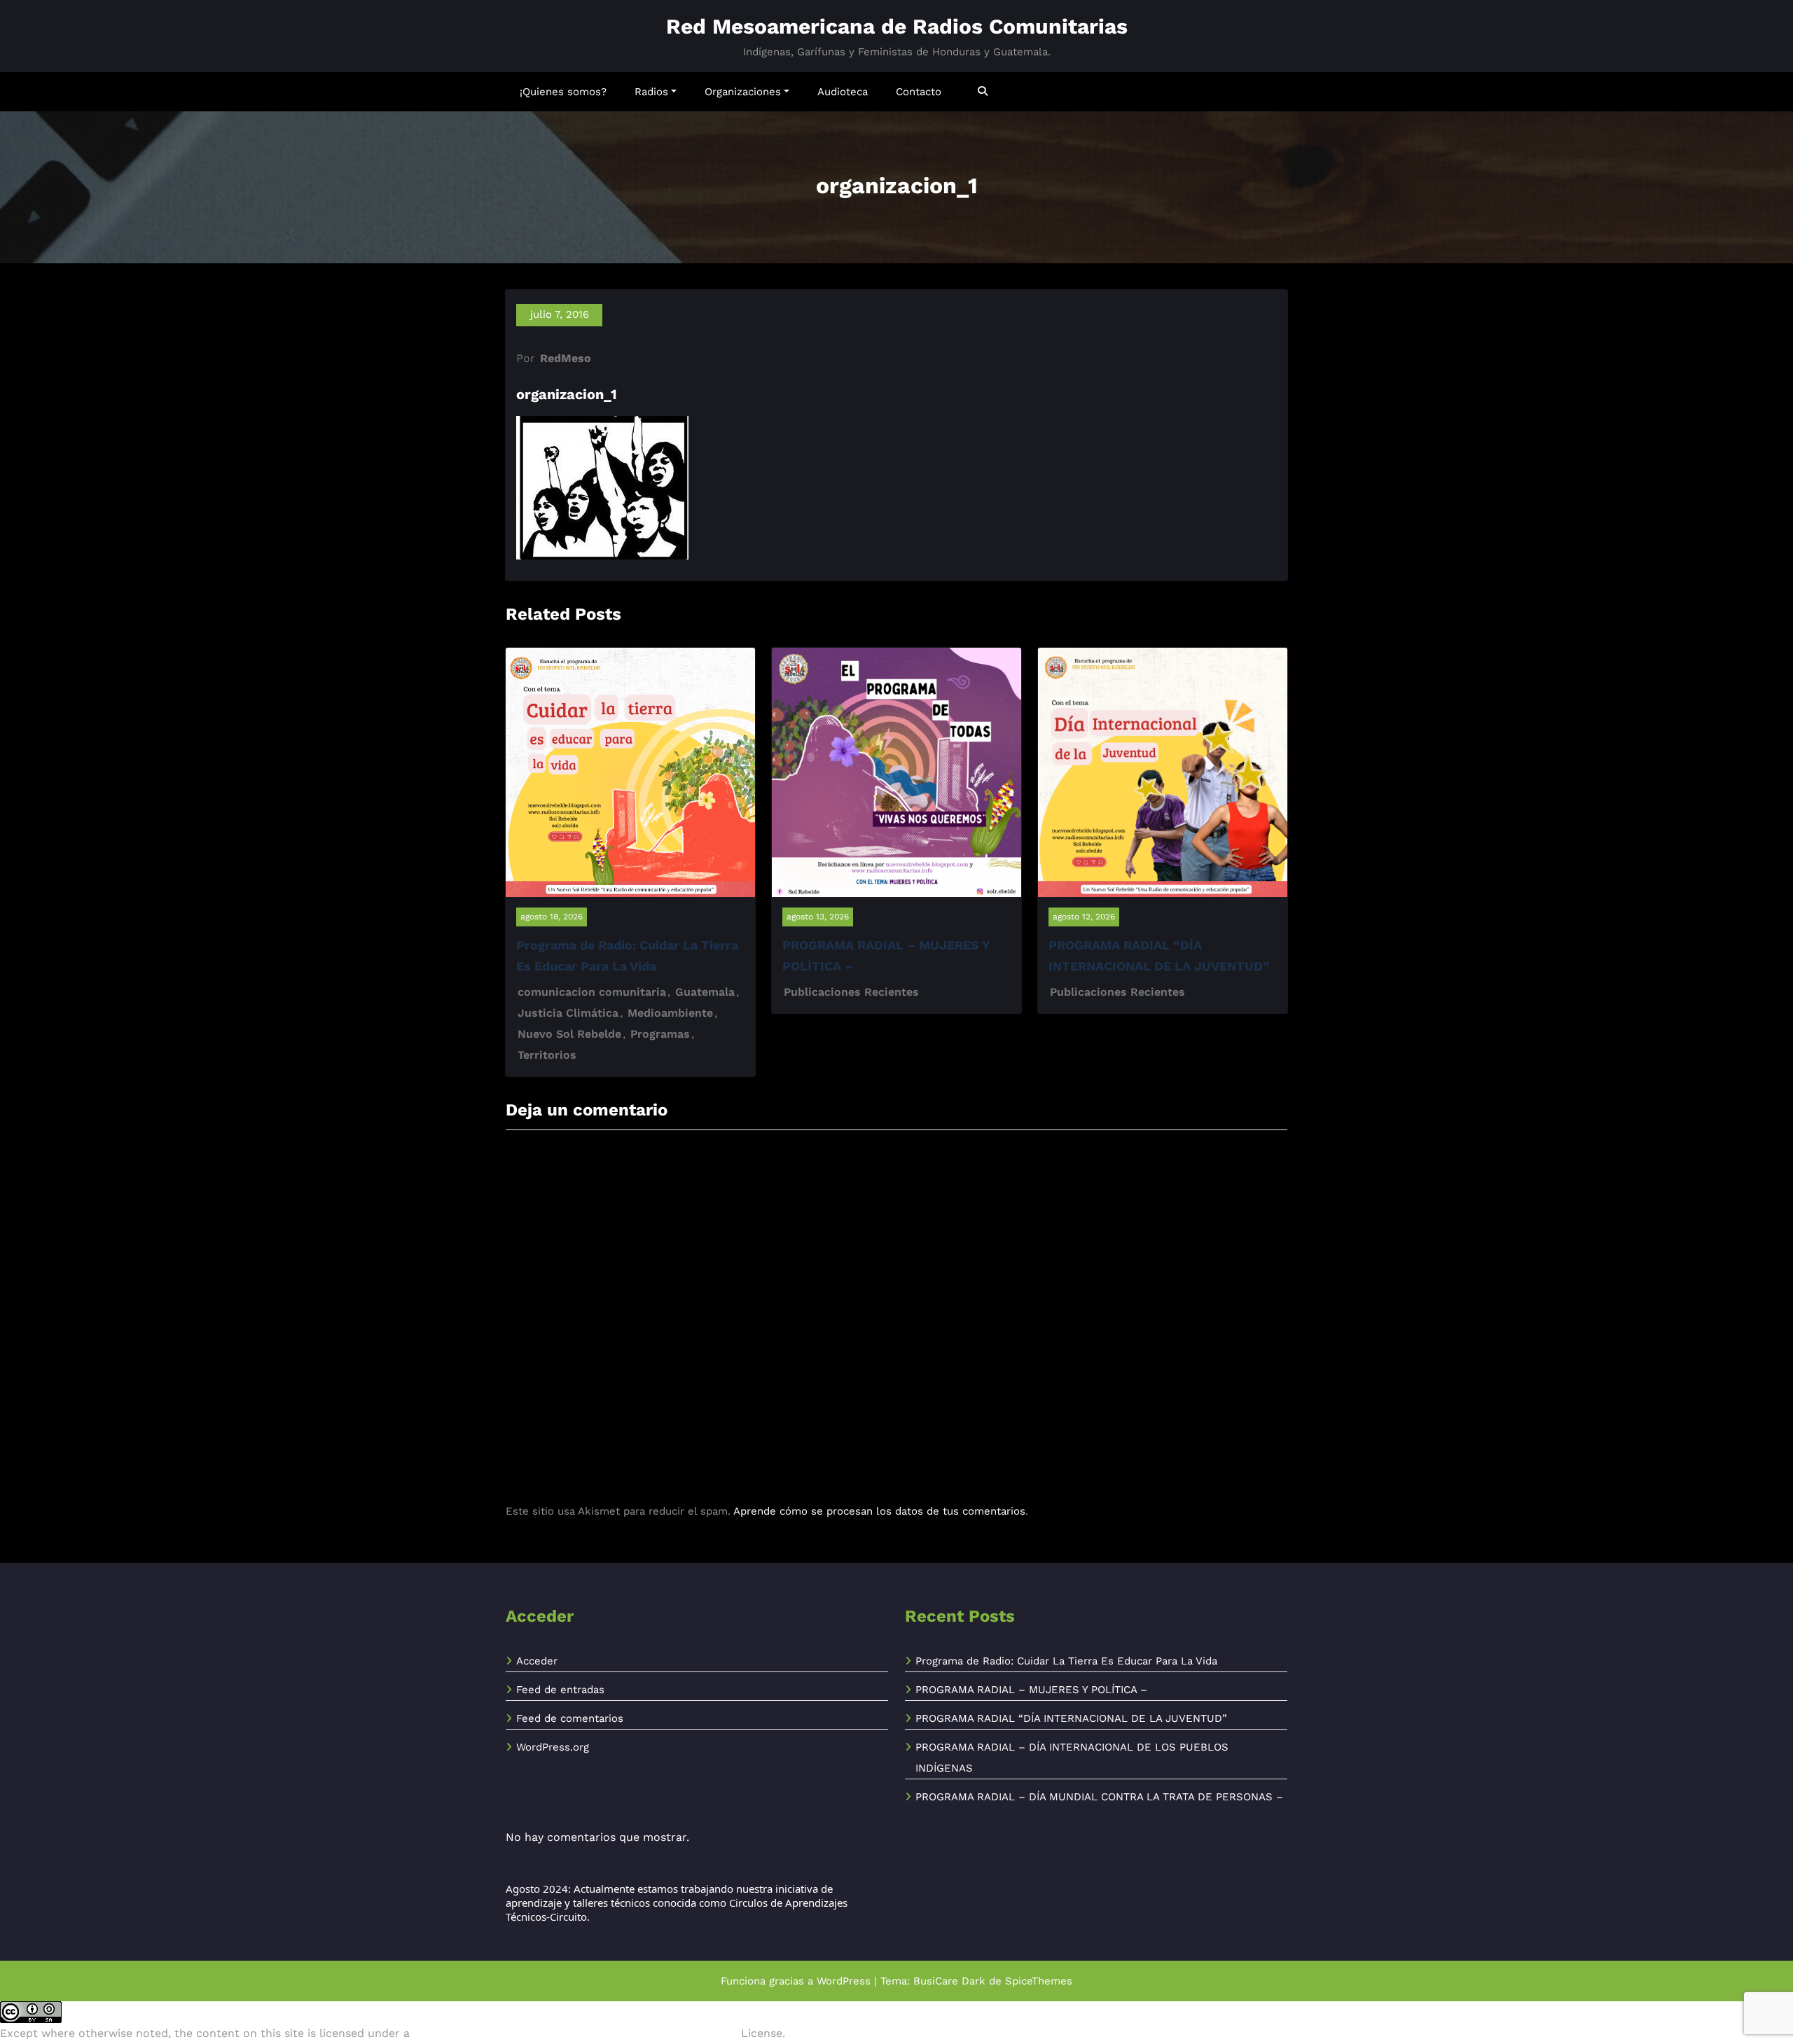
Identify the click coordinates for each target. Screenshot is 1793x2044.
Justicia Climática (568, 1013)
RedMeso (566, 358)
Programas (660, 1034)
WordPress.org (553, 1747)
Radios (651, 92)
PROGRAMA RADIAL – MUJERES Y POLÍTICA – (1031, 1690)
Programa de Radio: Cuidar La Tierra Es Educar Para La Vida (1066, 1661)
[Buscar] (984, 91)
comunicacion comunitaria (592, 992)
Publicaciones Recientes (851, 992)
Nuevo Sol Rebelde (569, 1034)
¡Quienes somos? (563, 92)
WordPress (844, 1981)
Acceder (537, 1661)
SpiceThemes (1039, 1981)
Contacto (919, 92)
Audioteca (843, 92)
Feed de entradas (560, 1690)
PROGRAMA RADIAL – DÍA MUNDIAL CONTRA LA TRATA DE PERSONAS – (1099, 1797)
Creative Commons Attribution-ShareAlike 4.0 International (575, 2033)
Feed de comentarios (570, 1718)
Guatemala (705, 992)
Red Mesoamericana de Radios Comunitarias (897, 26)
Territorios (547, 1055)
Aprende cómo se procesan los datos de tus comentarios (879, 1511)
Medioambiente (670, 1013)
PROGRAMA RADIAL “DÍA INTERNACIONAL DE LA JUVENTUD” (1071, 1718)
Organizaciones (743, 92)
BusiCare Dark (949, 1981)
